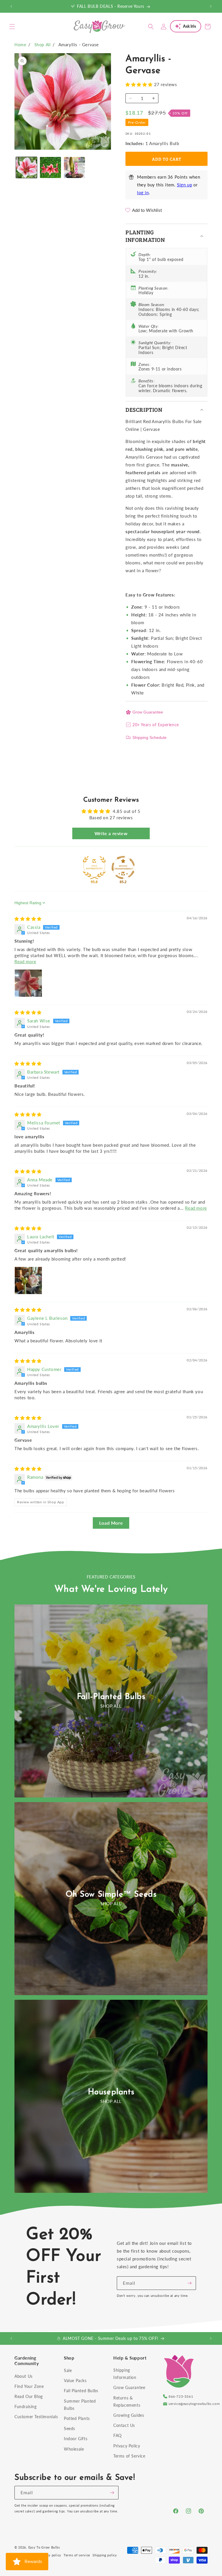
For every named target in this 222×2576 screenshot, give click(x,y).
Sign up (184, 185)
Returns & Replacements (127, 2401)
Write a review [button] (111, 833)
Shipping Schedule (149, 737)
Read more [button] (25, 961)
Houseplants (111, 2092)
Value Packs (75, 2381)
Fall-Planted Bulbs (111, 1697)
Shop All (42, 45)
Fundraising (26, 2407)
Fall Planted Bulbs (81, 2391)
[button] (12, 27)
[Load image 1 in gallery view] (26, 167)
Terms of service (77, 2555)
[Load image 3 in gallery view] (74, 167)
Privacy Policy (127, 2446)
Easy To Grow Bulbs (44, 2547)
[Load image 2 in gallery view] (50, 167)
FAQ (118, 2435)
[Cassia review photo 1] (28, 983)
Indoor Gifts (76, 2439)
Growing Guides (129, 2415)
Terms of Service (129, 2456)
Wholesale (74, 2449)
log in (143, 192)
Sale (68, 2370)
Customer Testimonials (36, 2417)
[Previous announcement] (11, 6)
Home (20, 45)
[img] (28, 919)
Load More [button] (111, 1523)
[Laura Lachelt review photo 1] (28, 1280)
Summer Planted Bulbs (80, 2405)
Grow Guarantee (148, 712)
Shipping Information (125, 2374)
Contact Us (124, 2425)
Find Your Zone (29, 2386)
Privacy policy (50, 2555)
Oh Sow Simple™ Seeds (111, 1895)
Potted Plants (77, 2418)
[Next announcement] (211, 6)
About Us (24, 2376)
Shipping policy (105, 2555)
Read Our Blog (29, 2396)
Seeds (70, 2428)
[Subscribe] (189, 2283)
